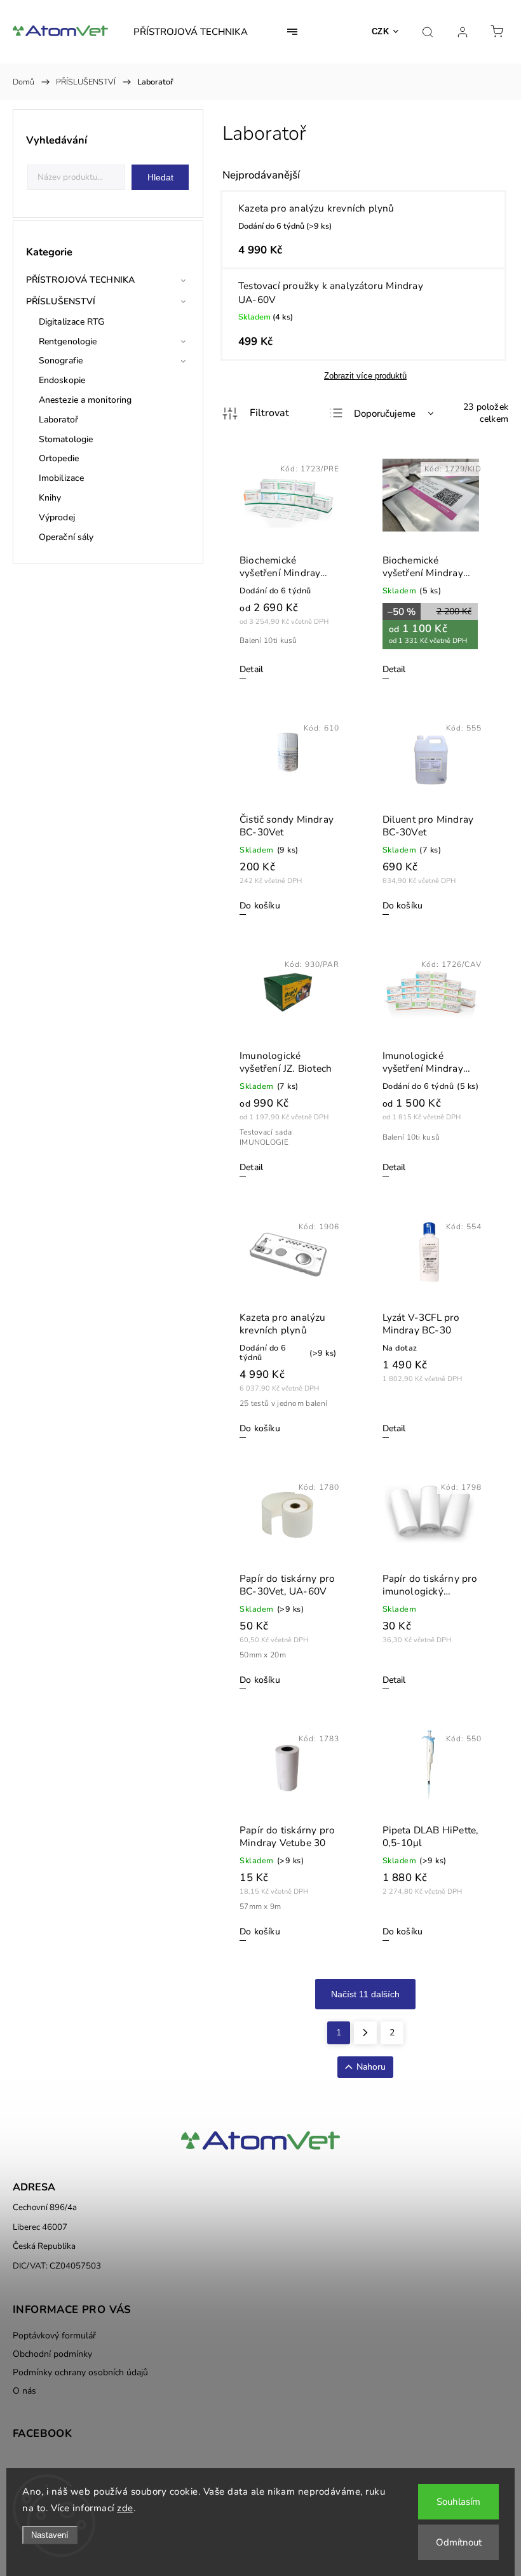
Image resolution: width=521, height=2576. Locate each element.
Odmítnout (459, 2542)
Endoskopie (62, 380)
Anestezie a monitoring (85, 400)
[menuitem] (191, 32)
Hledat (160, 177)
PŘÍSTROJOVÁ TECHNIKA (80, 280)
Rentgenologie (68, 341)
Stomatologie (66, 439)
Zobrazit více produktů (365, 376)
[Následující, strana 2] (365, 2033)
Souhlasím (458, 2502)
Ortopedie (59, 458)
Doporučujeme (385, 414)
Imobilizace (61, 478)
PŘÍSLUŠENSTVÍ (61, 301)
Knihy (50, 498)
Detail (251, 669)
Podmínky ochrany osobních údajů (80, 2372)
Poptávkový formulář (54, 2336)
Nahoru (371, 2067)
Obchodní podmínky (52, 2354)
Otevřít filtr (256, 414)
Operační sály (66, 537)
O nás (24, 2391)
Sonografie (61, 361)
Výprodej (57, 517)
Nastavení (50, 2535)
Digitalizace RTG (72, 322)
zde (125, 2508)
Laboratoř (58, 420)
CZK (381, 31)
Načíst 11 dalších (365, 1994)
